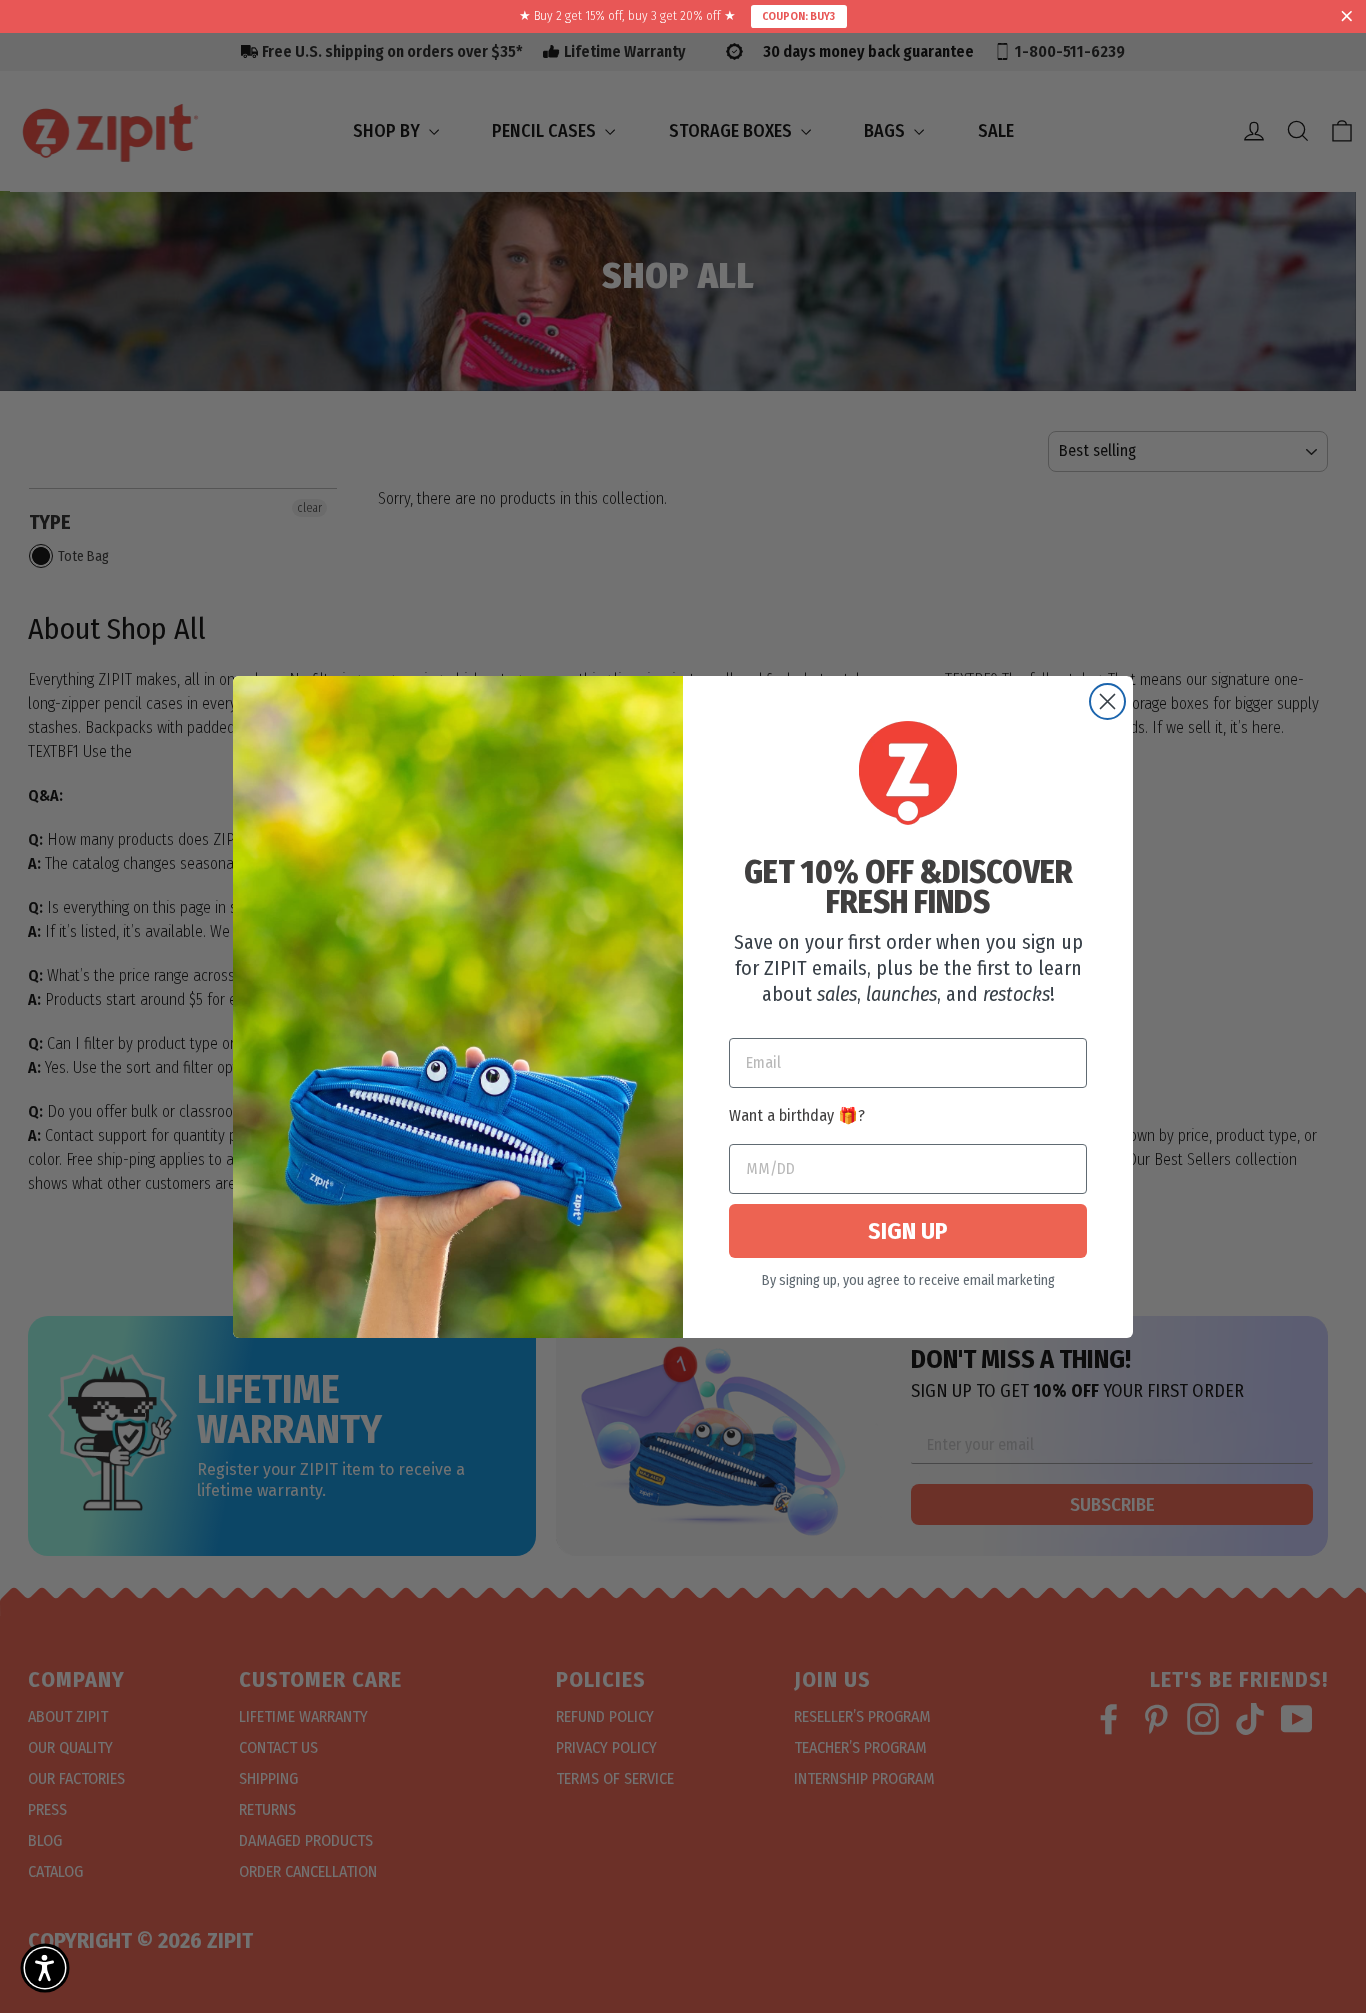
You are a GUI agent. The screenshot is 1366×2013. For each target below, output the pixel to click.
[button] (45, 1968)
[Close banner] (1347, 17)
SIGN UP (908, 1231)
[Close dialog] (1107, 701)
